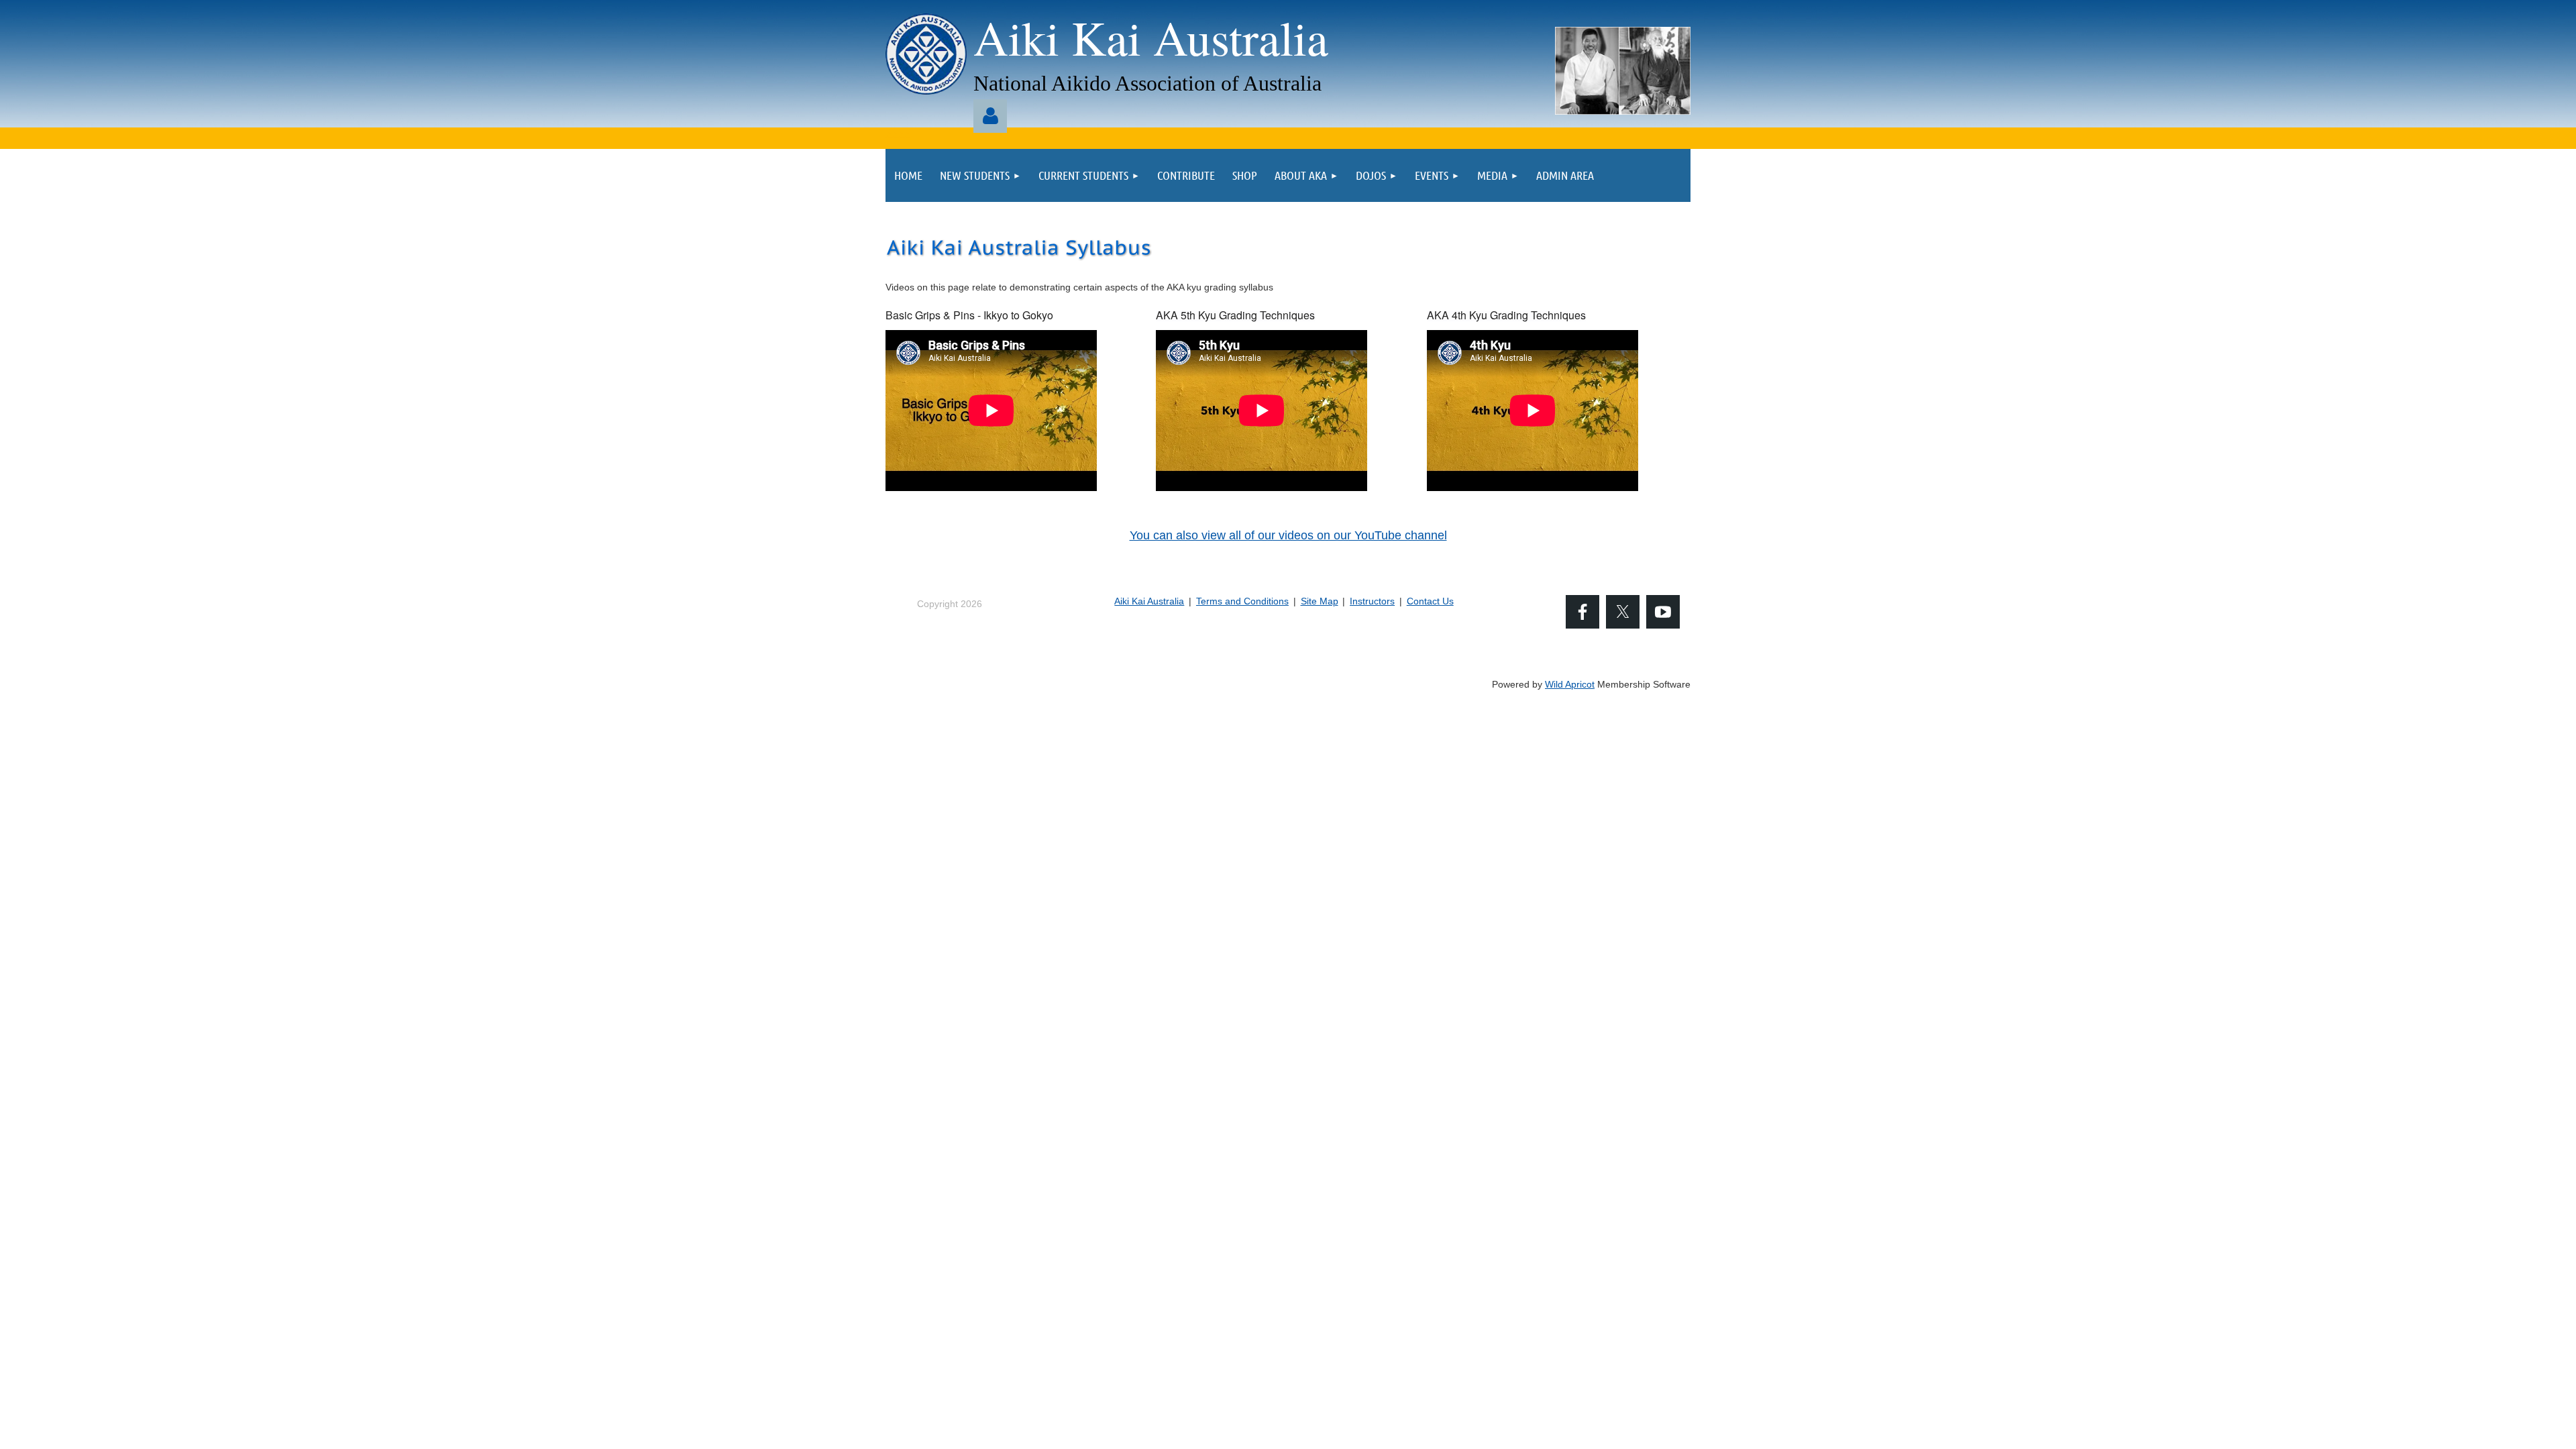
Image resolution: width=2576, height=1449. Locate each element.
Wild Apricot (1570, 684)
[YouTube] (1663, 612)
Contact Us (1430, 601)
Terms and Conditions (1242, 601)
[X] (1623, 612)
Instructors (1372, 601)
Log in (990, 116)
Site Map (1320, 601)
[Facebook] (1582, 612)
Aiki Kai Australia (1149, 601)
